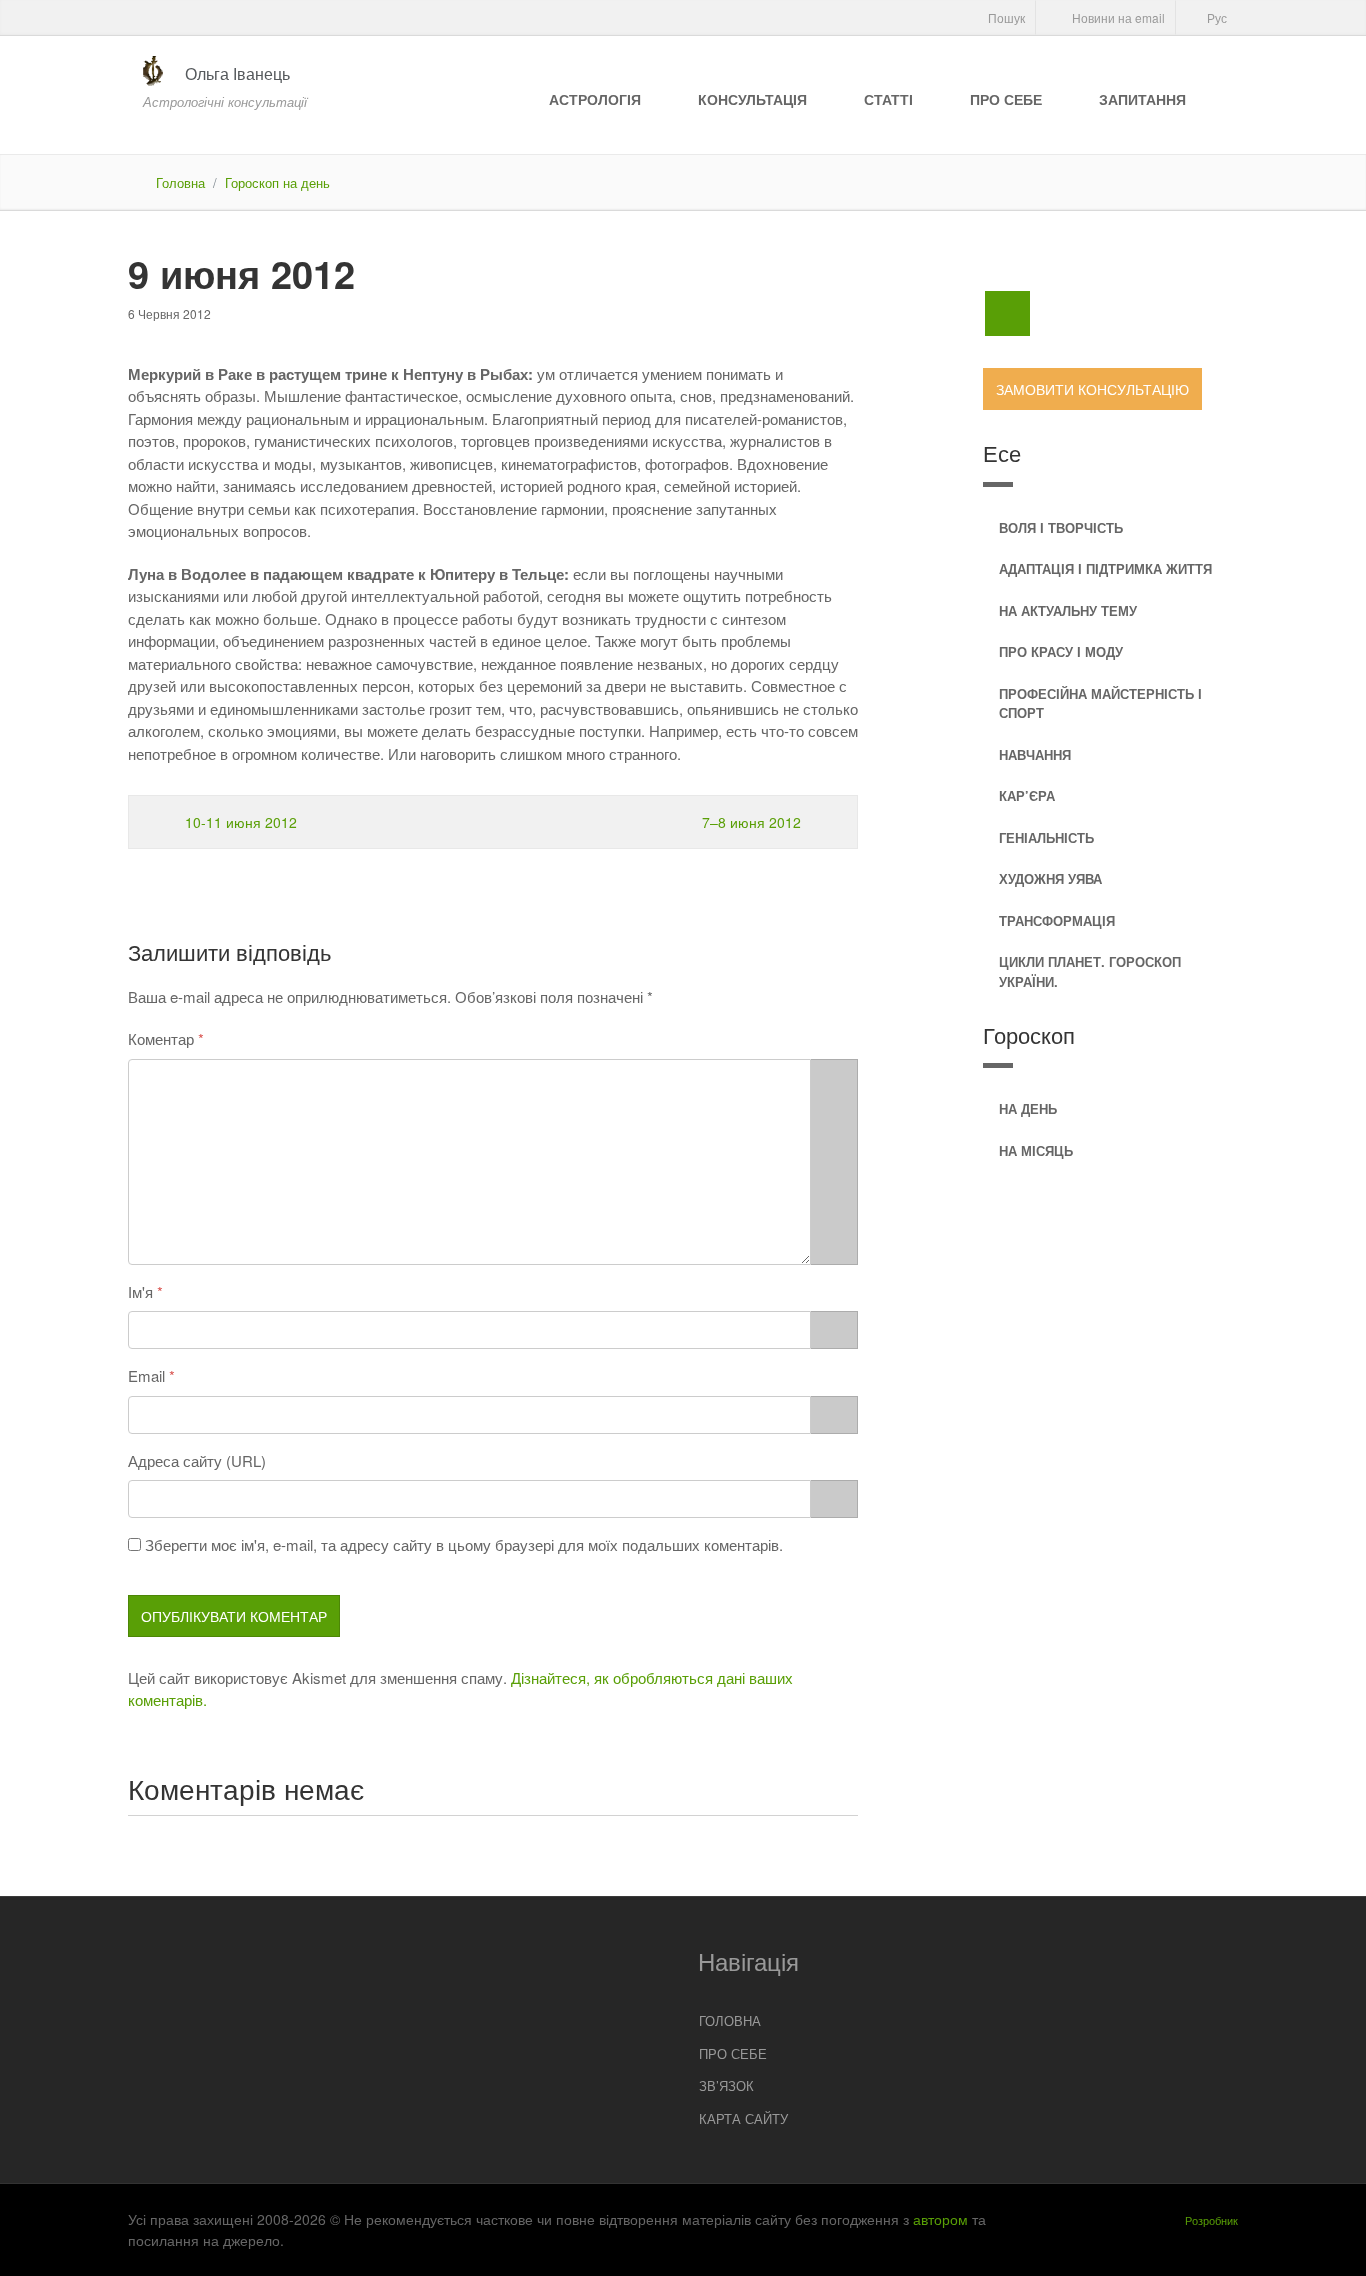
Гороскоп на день (277, 182)
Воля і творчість (1061, 527)
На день (1028, 1108)
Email (146, 1375)
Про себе (1006, 99)
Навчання (1035, 754)
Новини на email (1117, 17)
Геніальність (1046, 837)
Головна (180, 182)
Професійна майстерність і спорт (1100, 703)
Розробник (1211, 2220)
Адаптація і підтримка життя (1105, 568)
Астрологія (595, 99)
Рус (1215, 17)
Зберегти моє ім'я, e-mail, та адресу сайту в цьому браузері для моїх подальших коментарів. (464, 1544)
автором (940, 2219)
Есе (1002, 452)
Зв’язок (726, 2085)
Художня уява (1050, 878)
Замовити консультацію (1092, 389)
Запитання (1142, 99)
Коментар (161, 1038)
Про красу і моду (1061, 651)
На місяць (1036, 1150)
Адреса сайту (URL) (197, 1460)
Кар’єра (1027, 795)
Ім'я (140, 1291)
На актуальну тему (1068, 610)
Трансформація (1057, 920)
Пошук (1005, 17)
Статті (888, 99)
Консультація (752, 99)
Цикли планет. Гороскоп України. (1090, 971)
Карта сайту (743, 2118)
